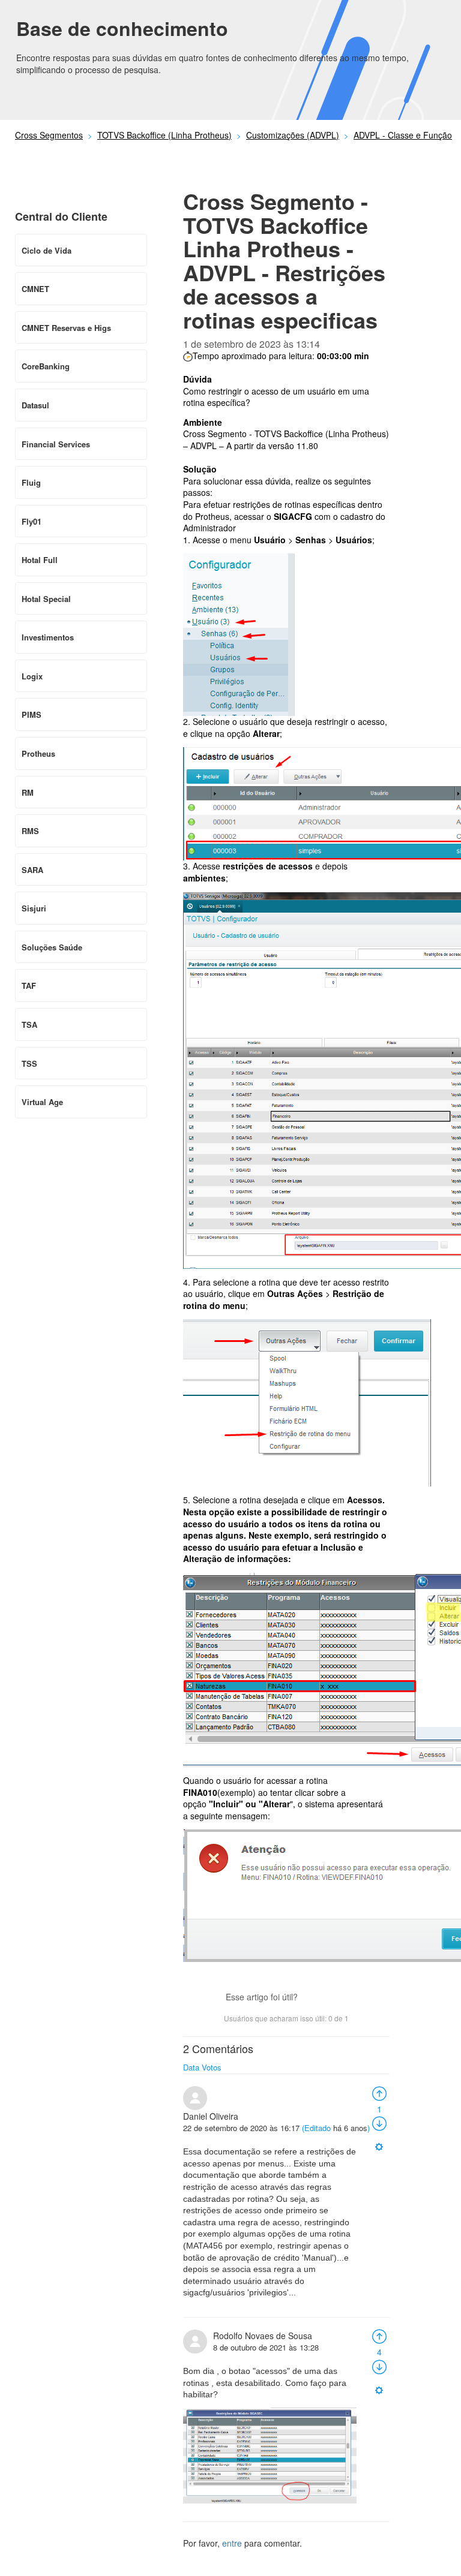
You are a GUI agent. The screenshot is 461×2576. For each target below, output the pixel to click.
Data (191, 2067)
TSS (29, 1063)
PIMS (32, 714)
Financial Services (56, 444)
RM (28, 792)
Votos (212, 2067)
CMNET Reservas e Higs (66, 328)
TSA (29, 1024)
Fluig (31, 482)
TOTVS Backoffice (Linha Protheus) (164, 135)
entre (232, 2543)
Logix (32, 676)
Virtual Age (42, 1102)
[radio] (379, 2092)
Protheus (38, 753)
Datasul (35, 405)
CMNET (35, 289)
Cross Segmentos (49, 135)
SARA (32, 870)
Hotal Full (40, 560)
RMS (30, 831)
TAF (29, 985)
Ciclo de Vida (47, 250)
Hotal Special (46, 599)
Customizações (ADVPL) (293, 135)
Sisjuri (34, 908)
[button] (313, 1998)
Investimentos (48, 637)
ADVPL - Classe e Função (403, 135)
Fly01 (32, 521)
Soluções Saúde (52, 947)
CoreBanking (46, 366)
